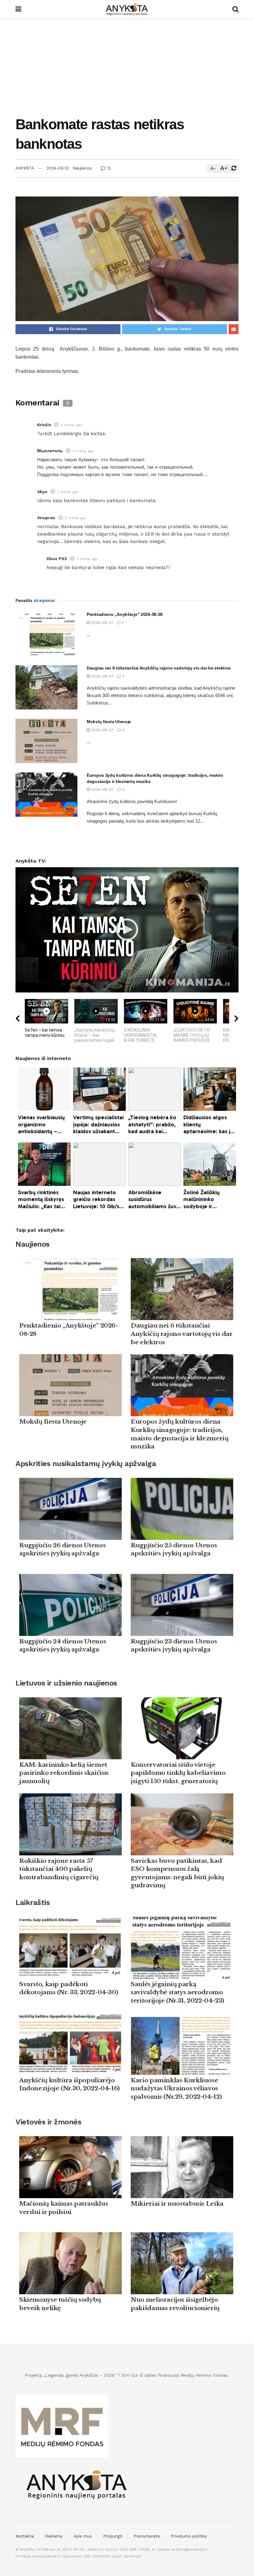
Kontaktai (25, 2536)
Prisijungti (113, 2536)
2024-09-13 (58, 168)
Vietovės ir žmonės (48, 2122)
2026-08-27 (102, 623)
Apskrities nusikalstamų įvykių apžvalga (86, 1464)
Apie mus (83, 2536)
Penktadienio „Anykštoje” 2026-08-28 (125, 614)
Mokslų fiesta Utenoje (109, 722)
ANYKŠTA (25, 168)
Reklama (54, 2536)
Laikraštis (33, 1902)
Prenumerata (147, 2536)
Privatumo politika (189, 2536)
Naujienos (82, 168)
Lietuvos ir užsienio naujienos (66, 1683)
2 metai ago (72, 425)
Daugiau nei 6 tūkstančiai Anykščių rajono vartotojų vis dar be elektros (159, 668)
